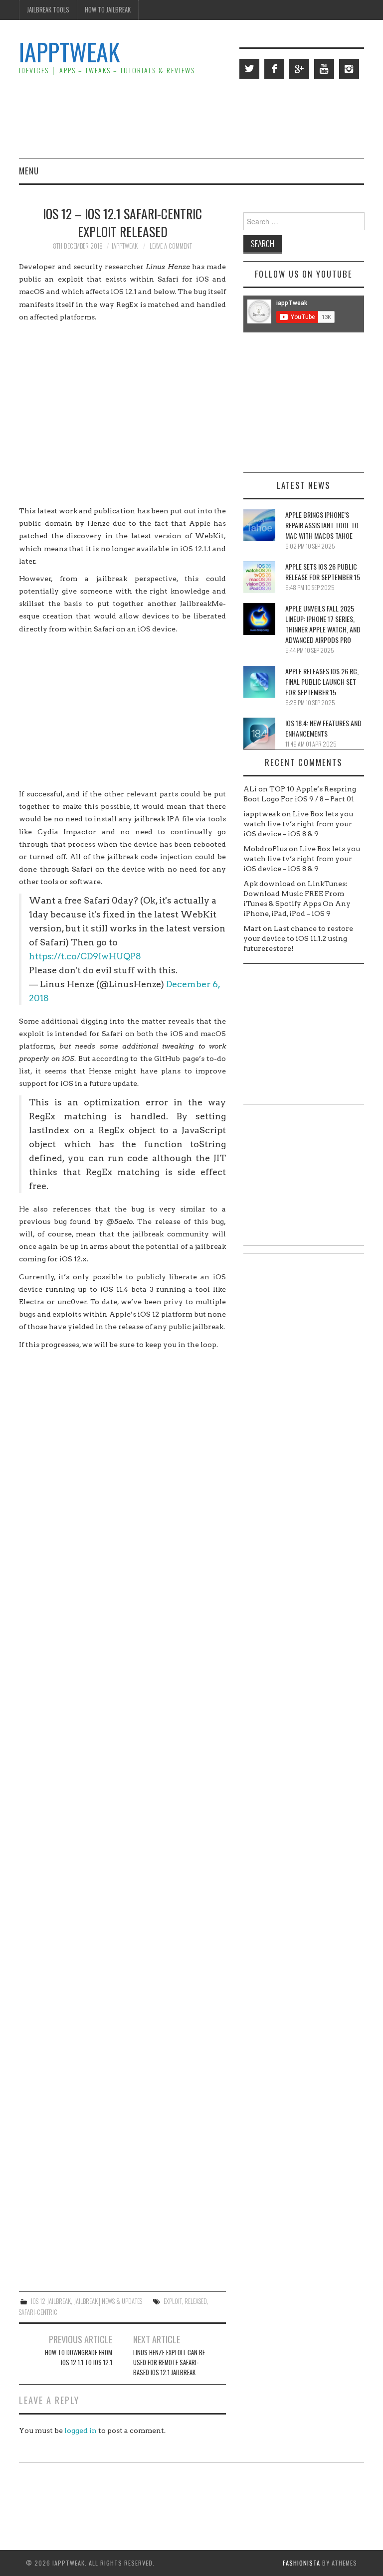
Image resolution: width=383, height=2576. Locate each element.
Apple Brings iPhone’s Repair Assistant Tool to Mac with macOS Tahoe (322, 525)
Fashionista (301, 2563)
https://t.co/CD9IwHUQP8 (85, 956)
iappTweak (69, 52)
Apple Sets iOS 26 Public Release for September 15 (323, 572)
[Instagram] (349, 69)
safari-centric (38, 2312)
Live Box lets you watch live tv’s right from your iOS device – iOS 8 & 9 (298, 824)
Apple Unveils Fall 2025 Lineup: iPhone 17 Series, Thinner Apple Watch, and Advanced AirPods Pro (323, 624)
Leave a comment (171, 246)
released (196, 2301)
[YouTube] (324, 69)
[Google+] (299, 69)
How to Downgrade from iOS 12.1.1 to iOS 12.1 (79, 2357)
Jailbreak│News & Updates (108, 2301)
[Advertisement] (183, 118)
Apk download (269, 884)
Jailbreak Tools (48, 10)
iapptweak (125, 246)
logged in (81, 2430)
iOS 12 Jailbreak (51, 2301)
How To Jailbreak (108, 10)
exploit (173, 2301)
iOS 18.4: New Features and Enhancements (323, 728)
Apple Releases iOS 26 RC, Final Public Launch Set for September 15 (322, 682)
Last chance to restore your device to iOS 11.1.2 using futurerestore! (298, 938)
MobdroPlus (265, 849)
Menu (29, 171)
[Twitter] (249, 69)
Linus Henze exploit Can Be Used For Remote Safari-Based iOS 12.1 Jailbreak (169, 2362)
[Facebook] (274, 69)
